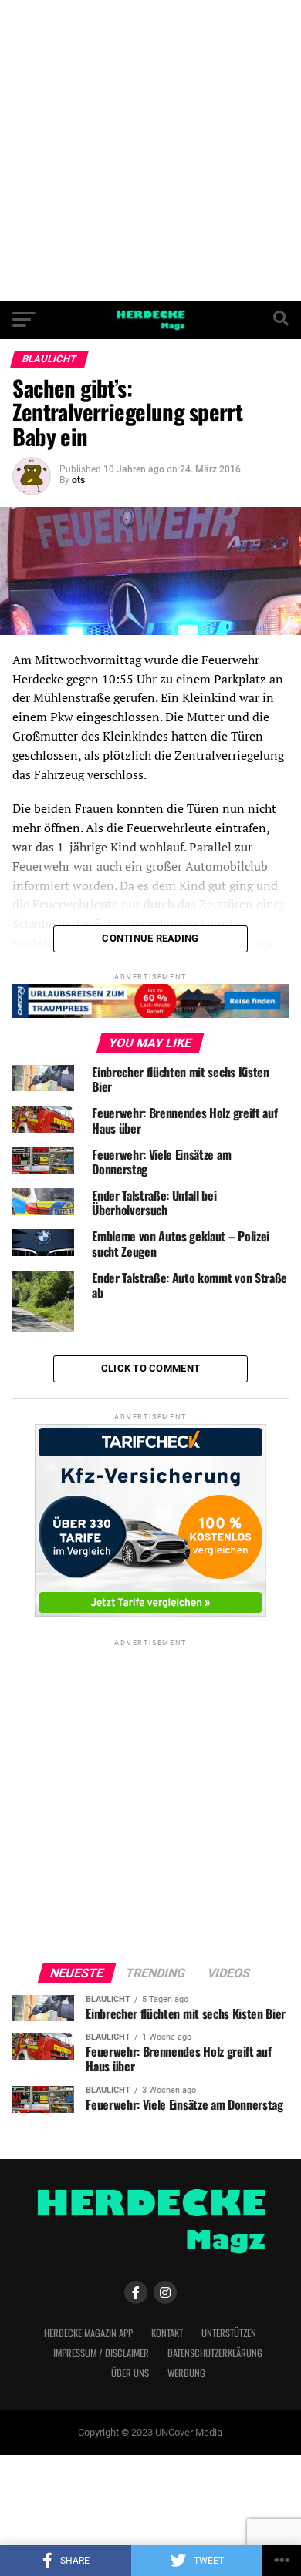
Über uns (130, 2373)
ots (78, 480)
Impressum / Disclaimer (101, 2353)
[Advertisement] (150, 150)
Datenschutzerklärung (215, 2353)
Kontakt (167, 2333)
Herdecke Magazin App (88, 2333)
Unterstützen (229, 2333)
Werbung (186, 2373)
